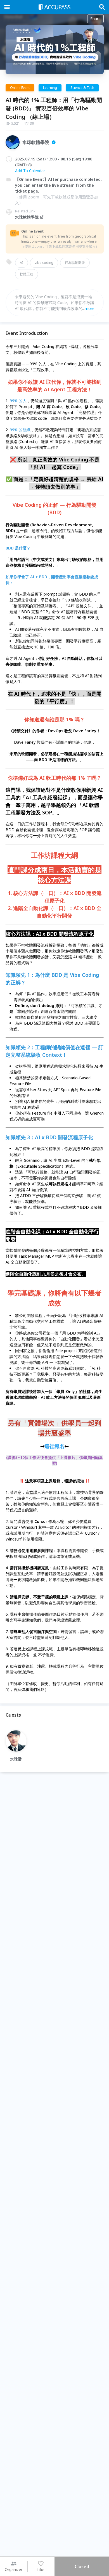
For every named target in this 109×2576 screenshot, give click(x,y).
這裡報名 (54, 1446)
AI (22, 263)
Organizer (14, 2569)
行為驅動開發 (75, 263)
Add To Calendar (30, 171)
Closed (82, 2566)
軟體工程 (27, 274)
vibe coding (44, 263)
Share (95, 19)
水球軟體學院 (27, 217)
